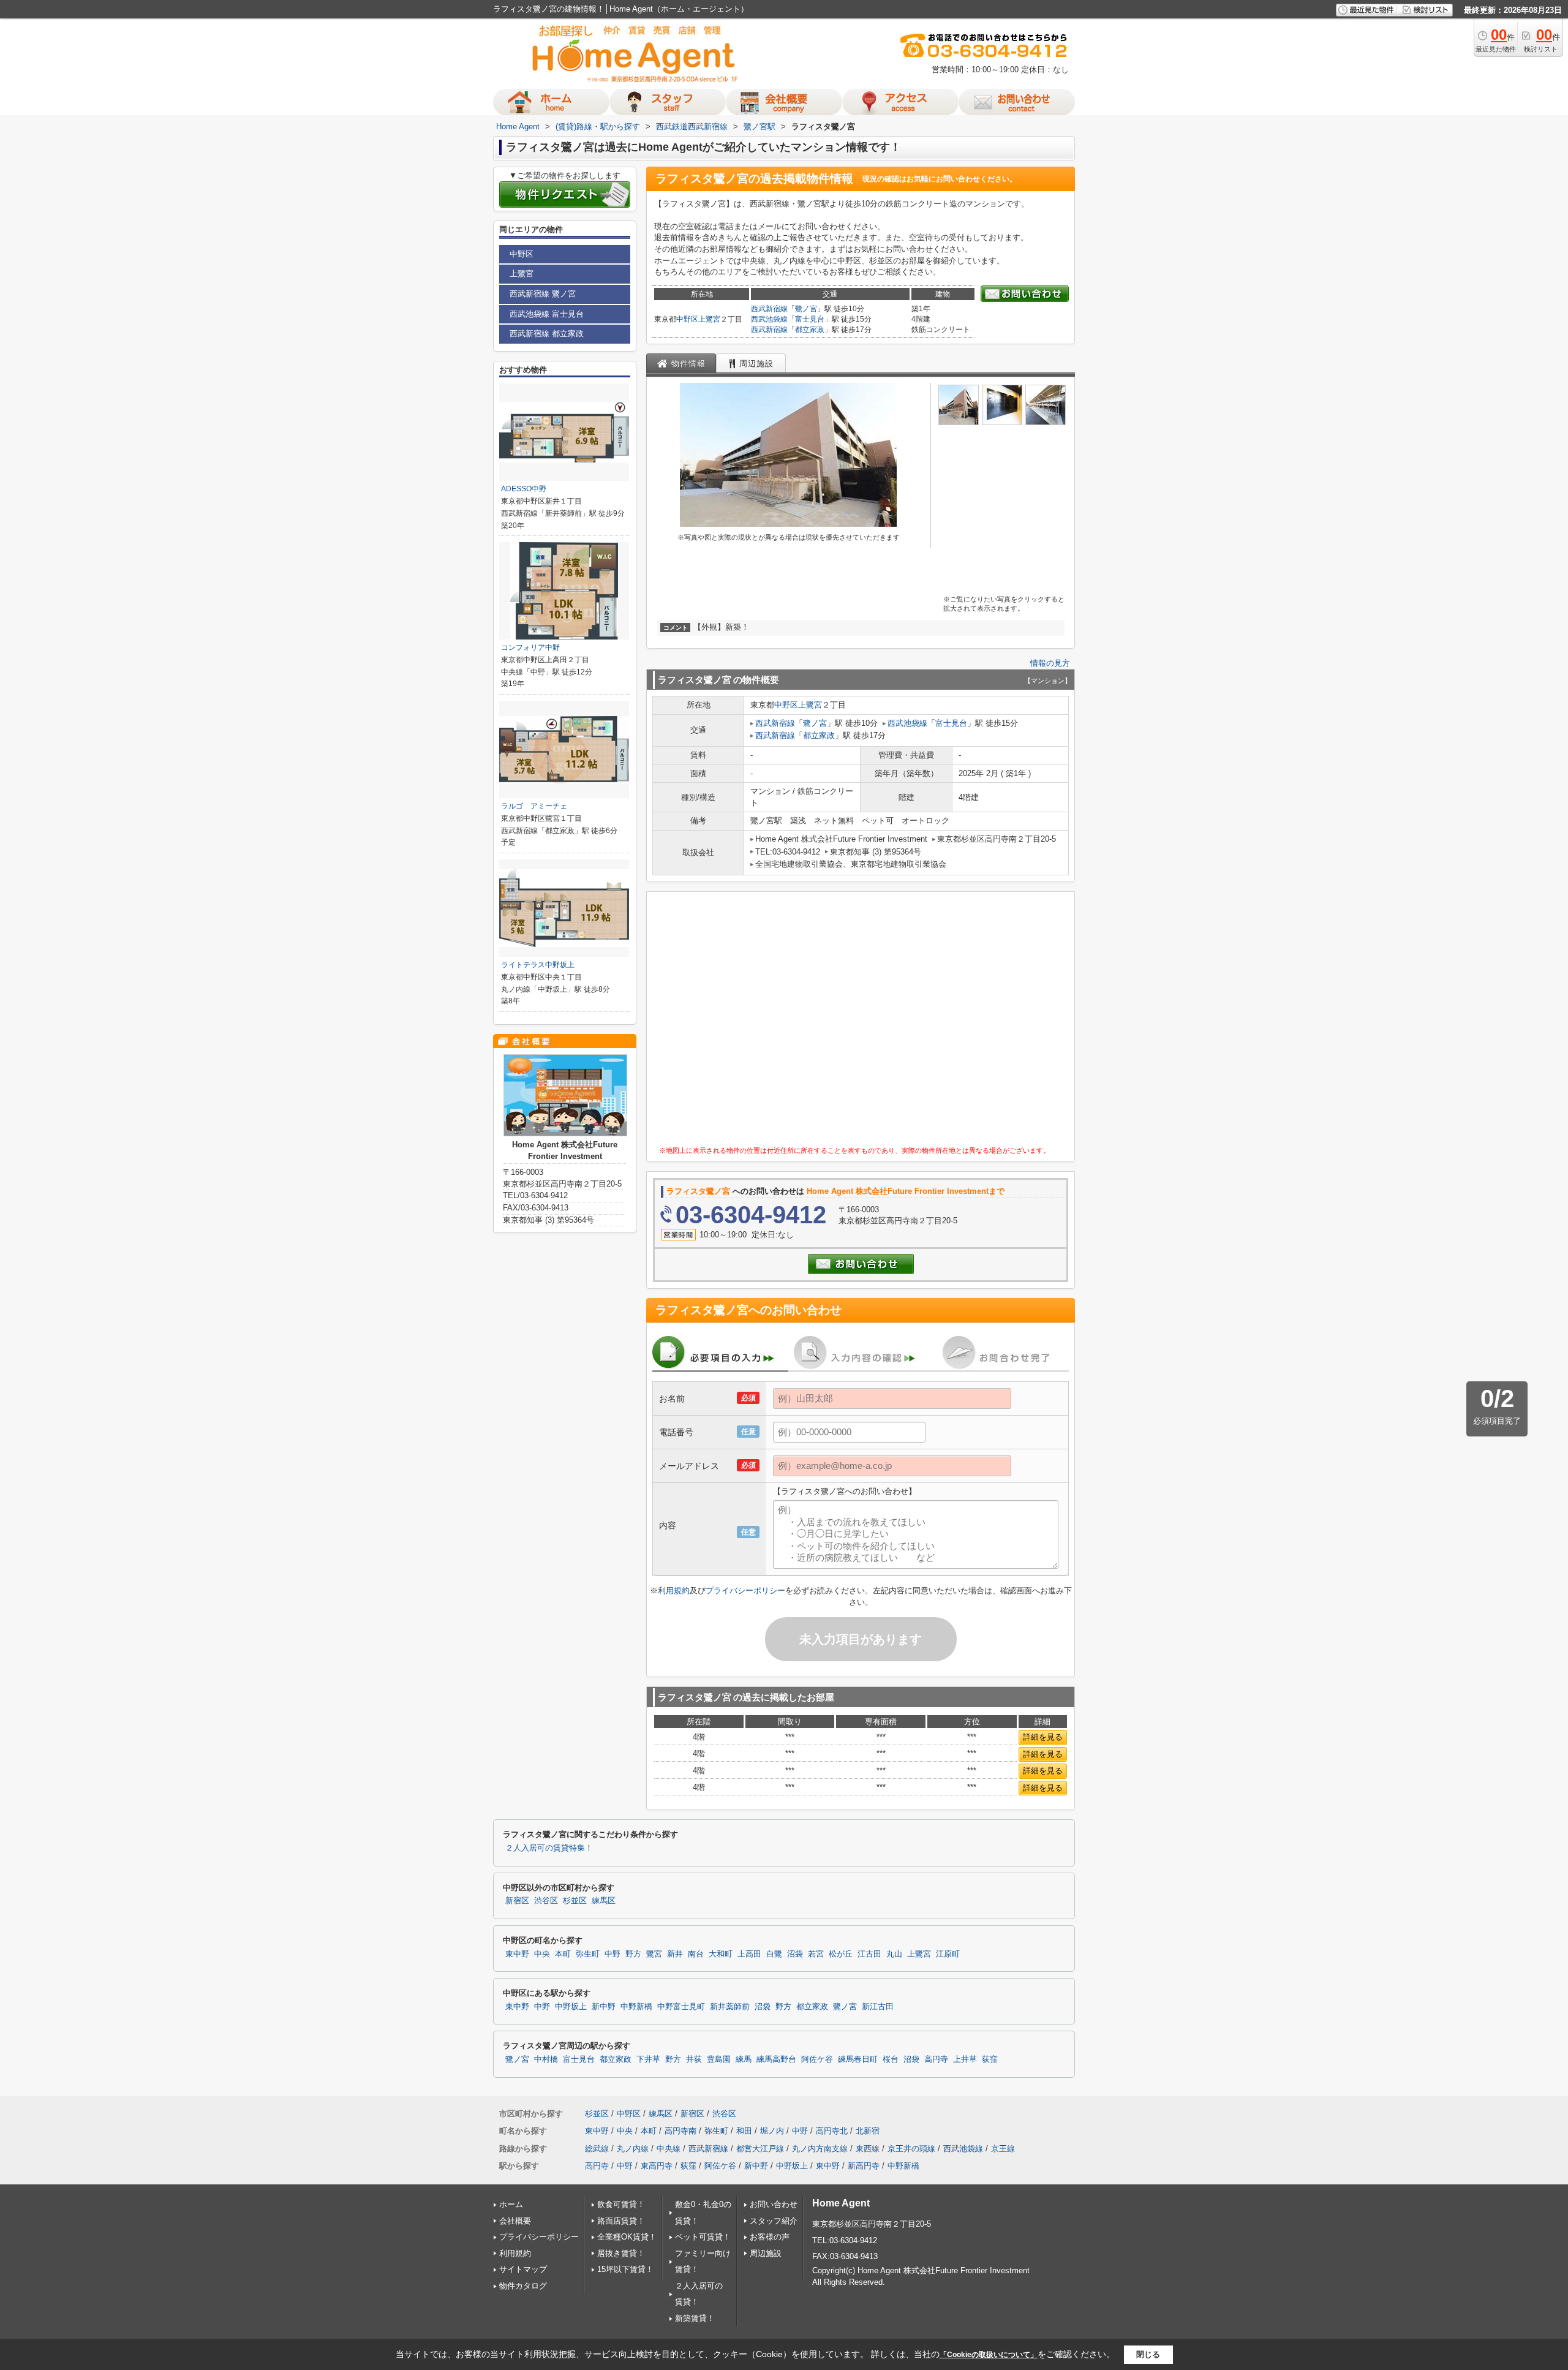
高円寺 (936, 2059)
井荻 (694, 2059)
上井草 (965, 2059)
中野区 (687, 319)
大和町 (721, 1954)
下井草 (648, 2059)
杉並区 (575, 1901)
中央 (542, 1954)
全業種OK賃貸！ (627, 2237)
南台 (696, 1954)
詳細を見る (1043, 1737)
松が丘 (841, 1954)
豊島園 (719, 2059)
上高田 (749, 1954)
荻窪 (990, 2059)
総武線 (597, 2149)
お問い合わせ (774, 2204)
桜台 (891, 2059)
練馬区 (604, 1901)
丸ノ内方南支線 (820, 2149)
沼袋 (795, 1954)
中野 (612, 1954)
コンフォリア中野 (530, 647)
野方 (633, 1954)
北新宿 (868, 2131)
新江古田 (878, 2007)
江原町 (948, 1954)
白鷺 (774, 1954)
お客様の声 (770, 2237)
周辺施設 (766, 2253)
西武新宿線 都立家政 (547, 334)
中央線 (669, 2149)
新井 (675, 1954)
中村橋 (546, 2059)
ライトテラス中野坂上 (538, 965)
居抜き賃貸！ (621, 2253)
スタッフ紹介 (774, 2221)
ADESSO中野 (524, 489)
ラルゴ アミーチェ (534, 806)
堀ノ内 (772, 2131)
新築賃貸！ (695, 2318)
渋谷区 (546, 1901)
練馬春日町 (858, 2059)
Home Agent (841, 2203)
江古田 (869, 1954)
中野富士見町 (681, 2007)
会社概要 (515, 2221)
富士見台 (810, 319)
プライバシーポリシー (745, 1591)
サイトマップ (523, 2269)
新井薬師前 (730, 2007)
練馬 (744, 2059)
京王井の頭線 (911, 2149)
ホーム (511, 2204)
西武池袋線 (769, 319)
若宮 (816, 1954)
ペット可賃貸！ (703, 2237)
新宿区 (517, 1901)
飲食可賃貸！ (621, 2204)
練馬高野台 (776, 2059)
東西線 (868, 2149)
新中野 (604, 2007)
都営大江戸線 (760, 2149)
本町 (563, 1954)
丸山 (894, 1954)
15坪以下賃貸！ (625, 2269)
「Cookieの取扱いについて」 (989, 2355)
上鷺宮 (709, 319)
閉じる (1148, 2354)
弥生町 (588, 1954)
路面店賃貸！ (621, 2221)
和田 (744, 2131)
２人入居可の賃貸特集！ (549, 1848)
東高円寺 (657, 2166)
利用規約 (674, 1591)
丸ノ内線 (633, 2149)
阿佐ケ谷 (817, 2059)
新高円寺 (864, 2166)
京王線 (1003, 2149)
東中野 (517, 1954)
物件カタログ (523, 2286)
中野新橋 (636, 2007)
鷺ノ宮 (806, 309)
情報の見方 (1050, 663)
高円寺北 (832, 2131)
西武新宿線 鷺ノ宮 (543, 294)
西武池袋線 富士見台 (547, 314)
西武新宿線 (769, 309)
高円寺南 (680, 2131)
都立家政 (810, 330)
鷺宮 (654, 1954)
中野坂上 (571, 2007)
